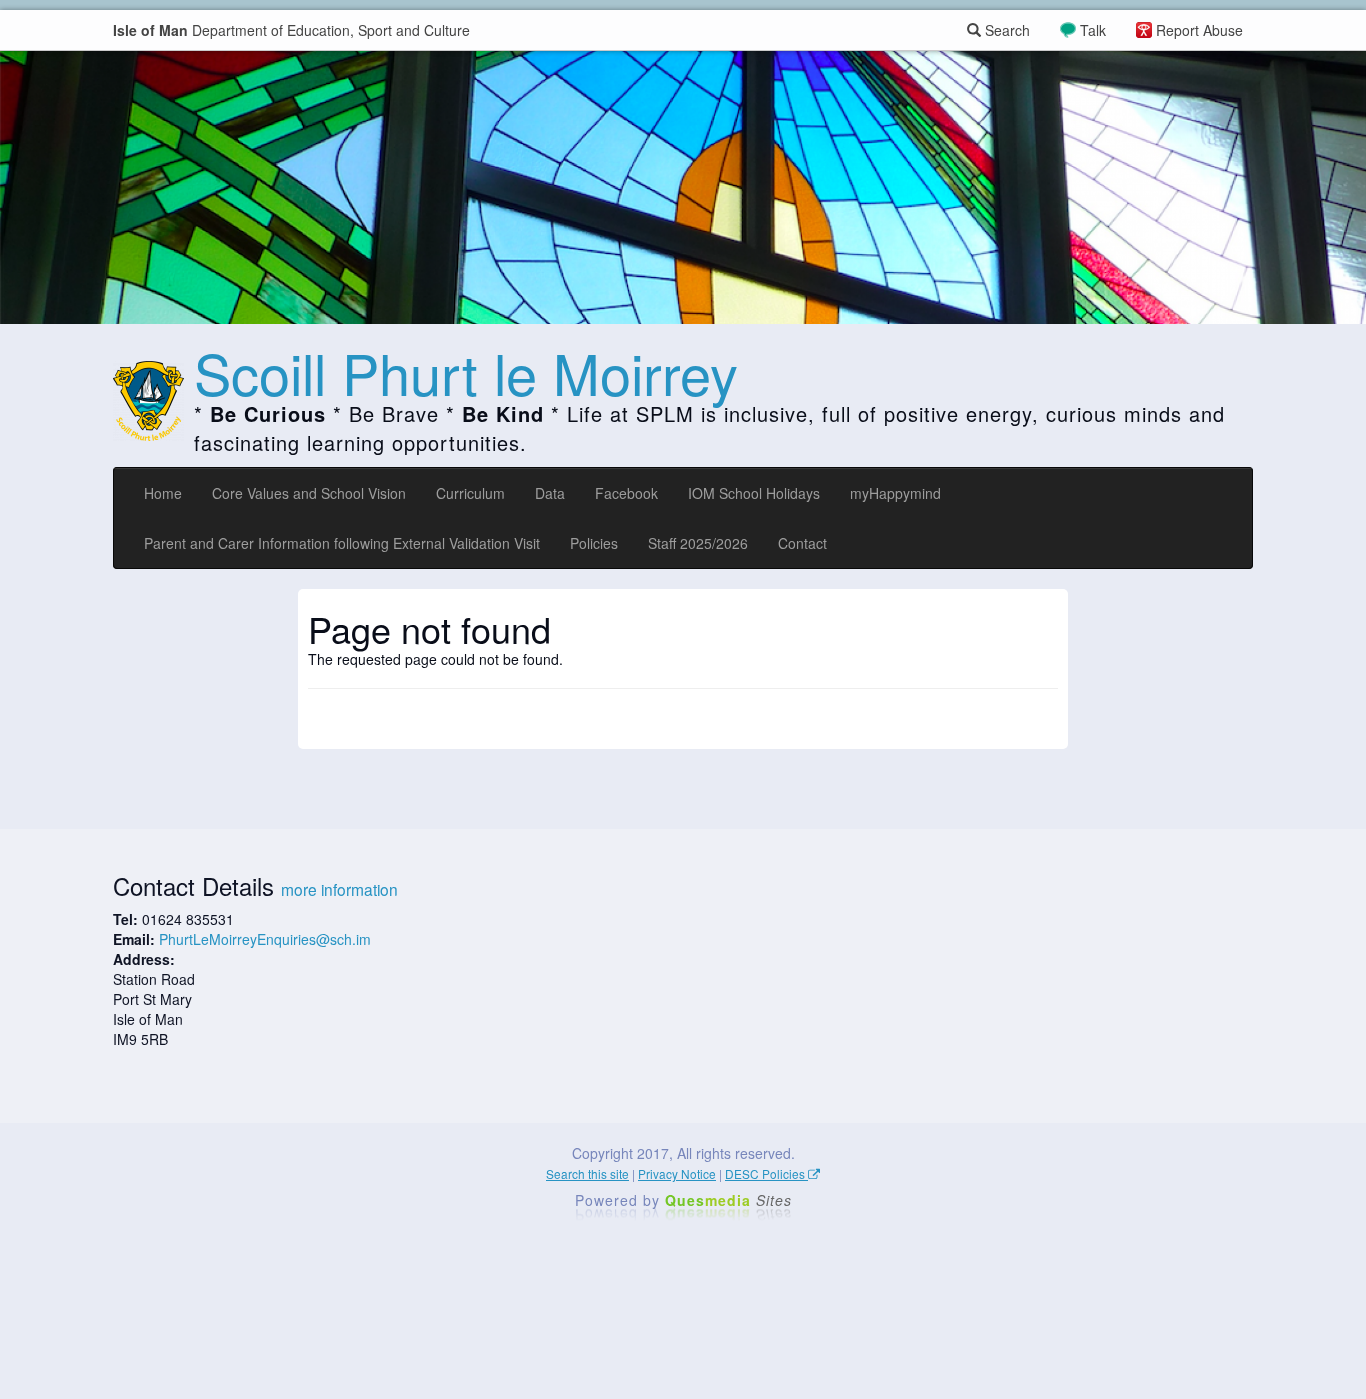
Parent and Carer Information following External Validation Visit (342, 543)
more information (339, 889)
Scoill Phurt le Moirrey (466, 372)
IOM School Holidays (754, 493)
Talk (1093, 30)
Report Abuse (1199, 30)
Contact (802, 543)
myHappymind (895, 493)
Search (1005, 30)
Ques (728, 1200)
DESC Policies (766, 1173)
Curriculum (470, 493)
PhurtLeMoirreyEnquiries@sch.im (265, 939)
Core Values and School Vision (309, 493)
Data (550, 493)
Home (163, 493)
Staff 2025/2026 (698, 543)
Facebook (626, 493)
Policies (594, 543)
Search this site (587, 1173)
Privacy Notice (677, 1173)
